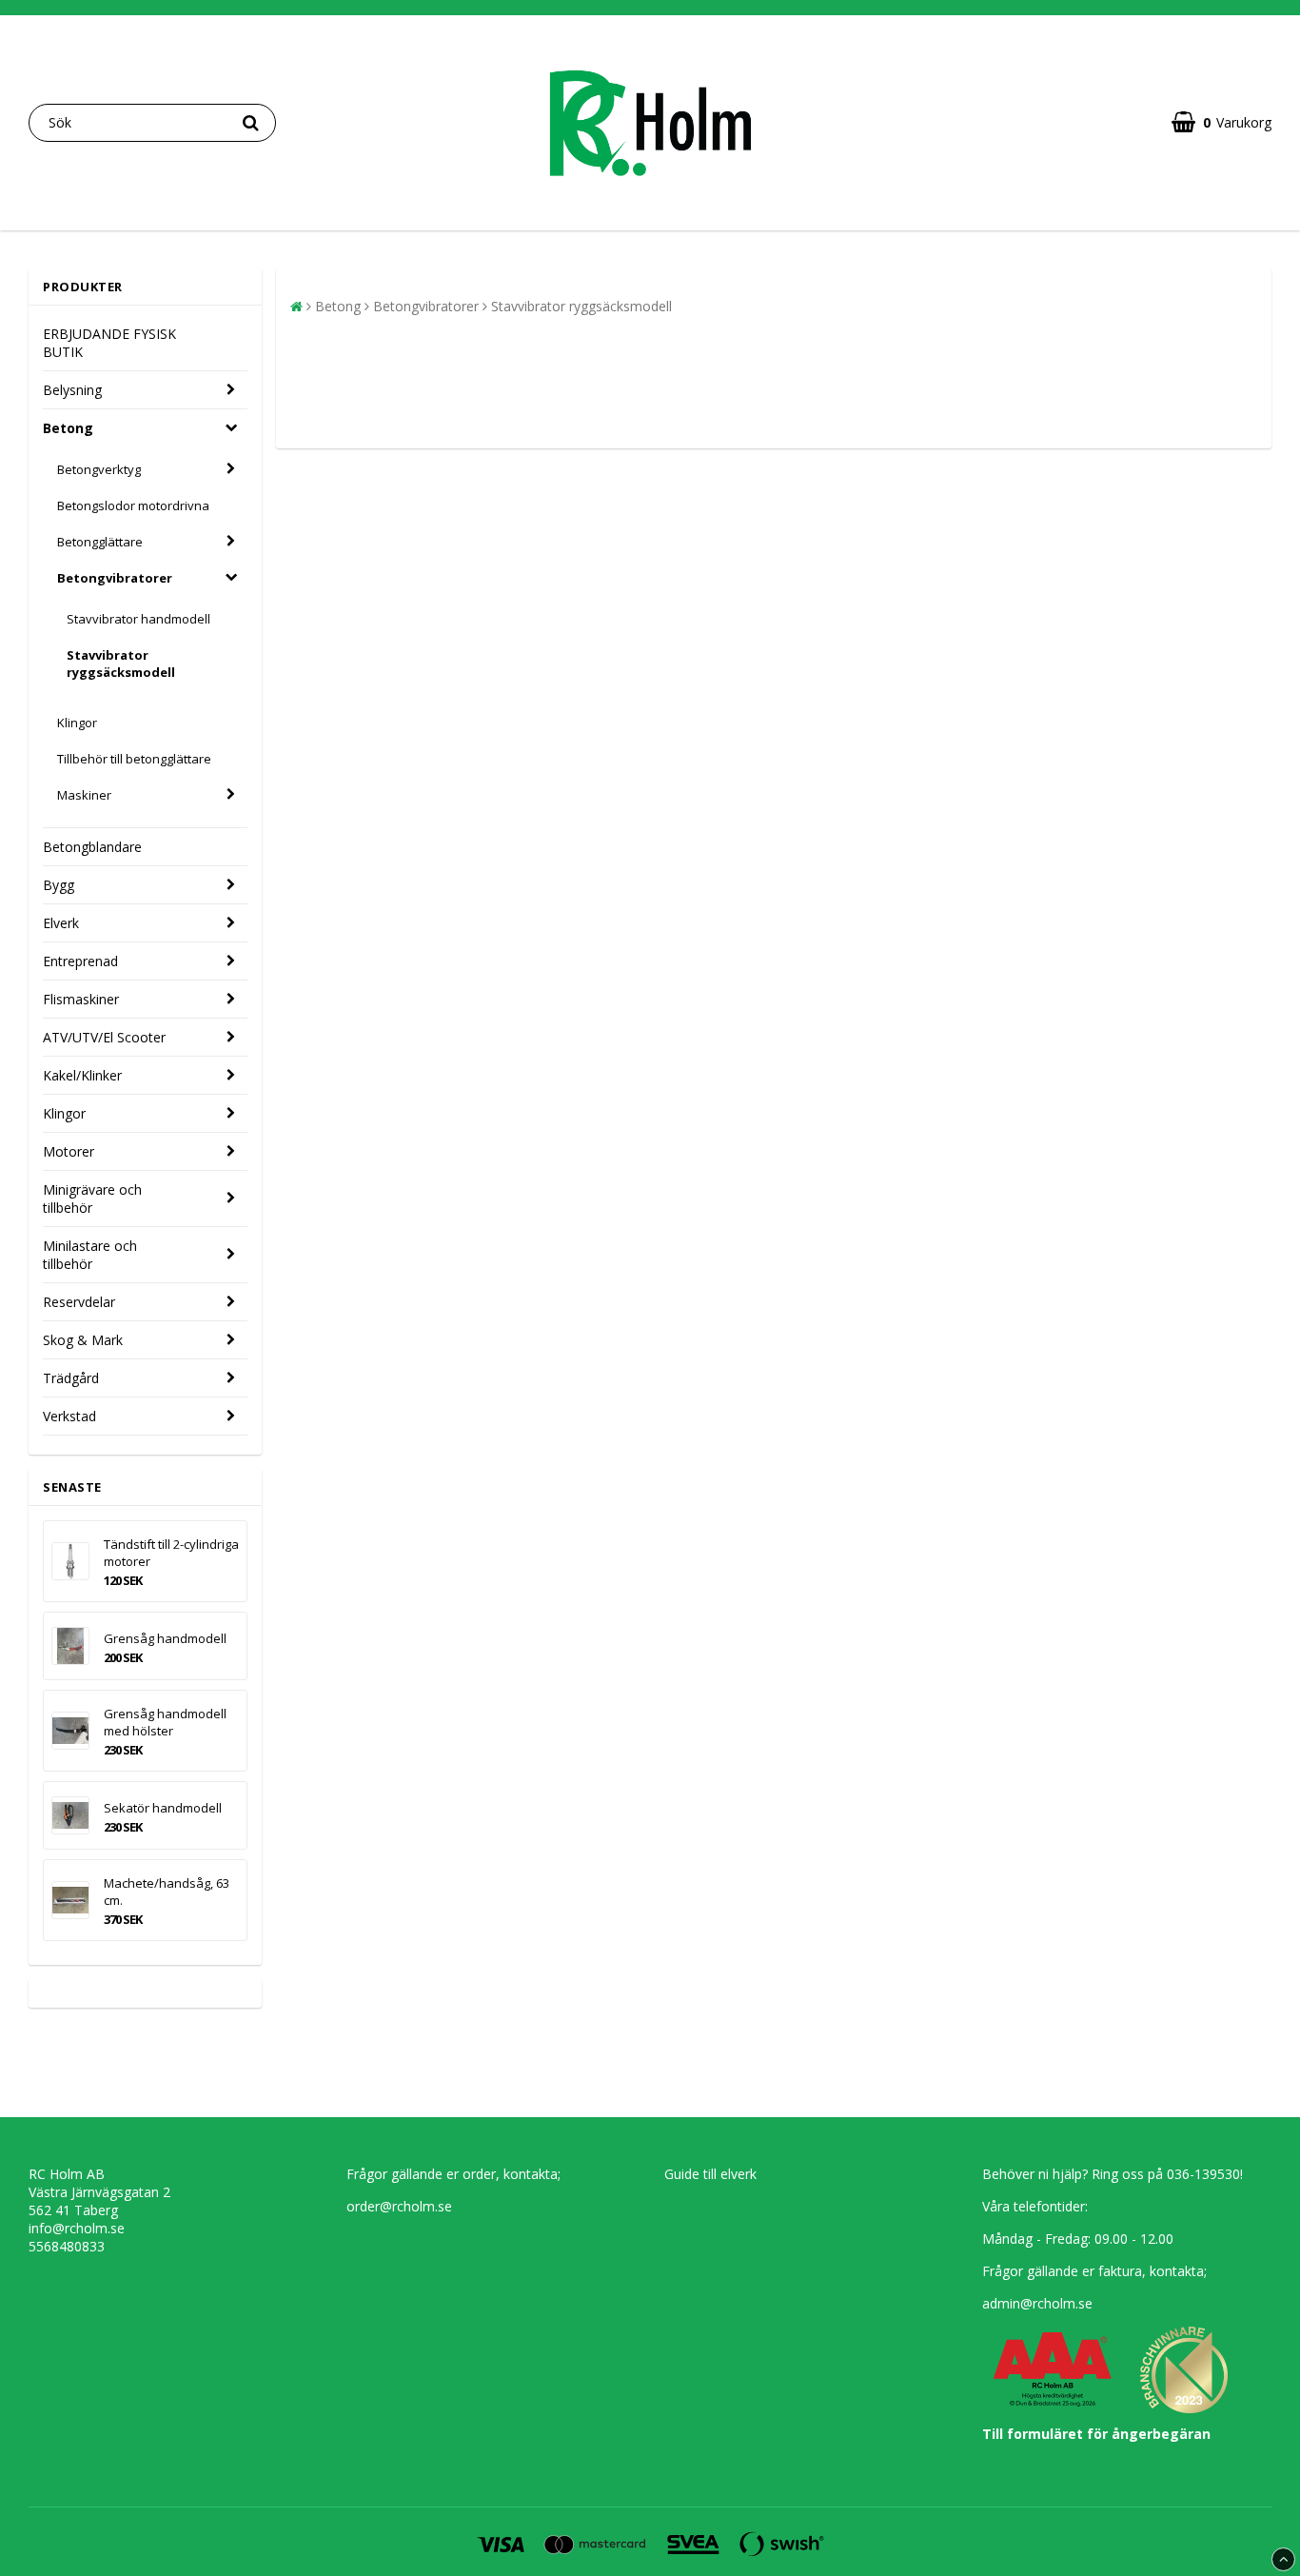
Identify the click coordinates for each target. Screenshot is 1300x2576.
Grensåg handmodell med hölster (165, 1722)
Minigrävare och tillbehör (92, 1199)
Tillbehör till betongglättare (134, 759)
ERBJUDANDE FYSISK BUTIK (109, 343)
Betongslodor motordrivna (133, 505)
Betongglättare (100, 542)
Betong (68, 428)
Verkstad (69, 1416)
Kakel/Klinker (82, 1075)
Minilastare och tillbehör (90, 1255)
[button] (1221, 122)
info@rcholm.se (77, 2228)
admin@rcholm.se (1037, 2303)
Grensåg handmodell (165, 1638)
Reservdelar (79, 1302)
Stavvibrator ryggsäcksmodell (121, 664)
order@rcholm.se (399, 2206)
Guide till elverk (710, 2174)
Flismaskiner (81, 999)
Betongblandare (92, 847)
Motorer (69, 1151)
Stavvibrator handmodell (138, 619)
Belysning (72, 390)
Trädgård (71, 1378)
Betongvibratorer (115, 578)
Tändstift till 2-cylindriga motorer (171, 1553)
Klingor (77, 723)
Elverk (61, 923)
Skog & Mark (83, 1340)
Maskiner (84, 795)
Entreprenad (80, 961)
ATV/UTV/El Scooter (104, 1037)
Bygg (59, 885)
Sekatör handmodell (163, 1808)
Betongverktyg (99, 469)
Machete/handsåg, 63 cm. (167, 1892)
